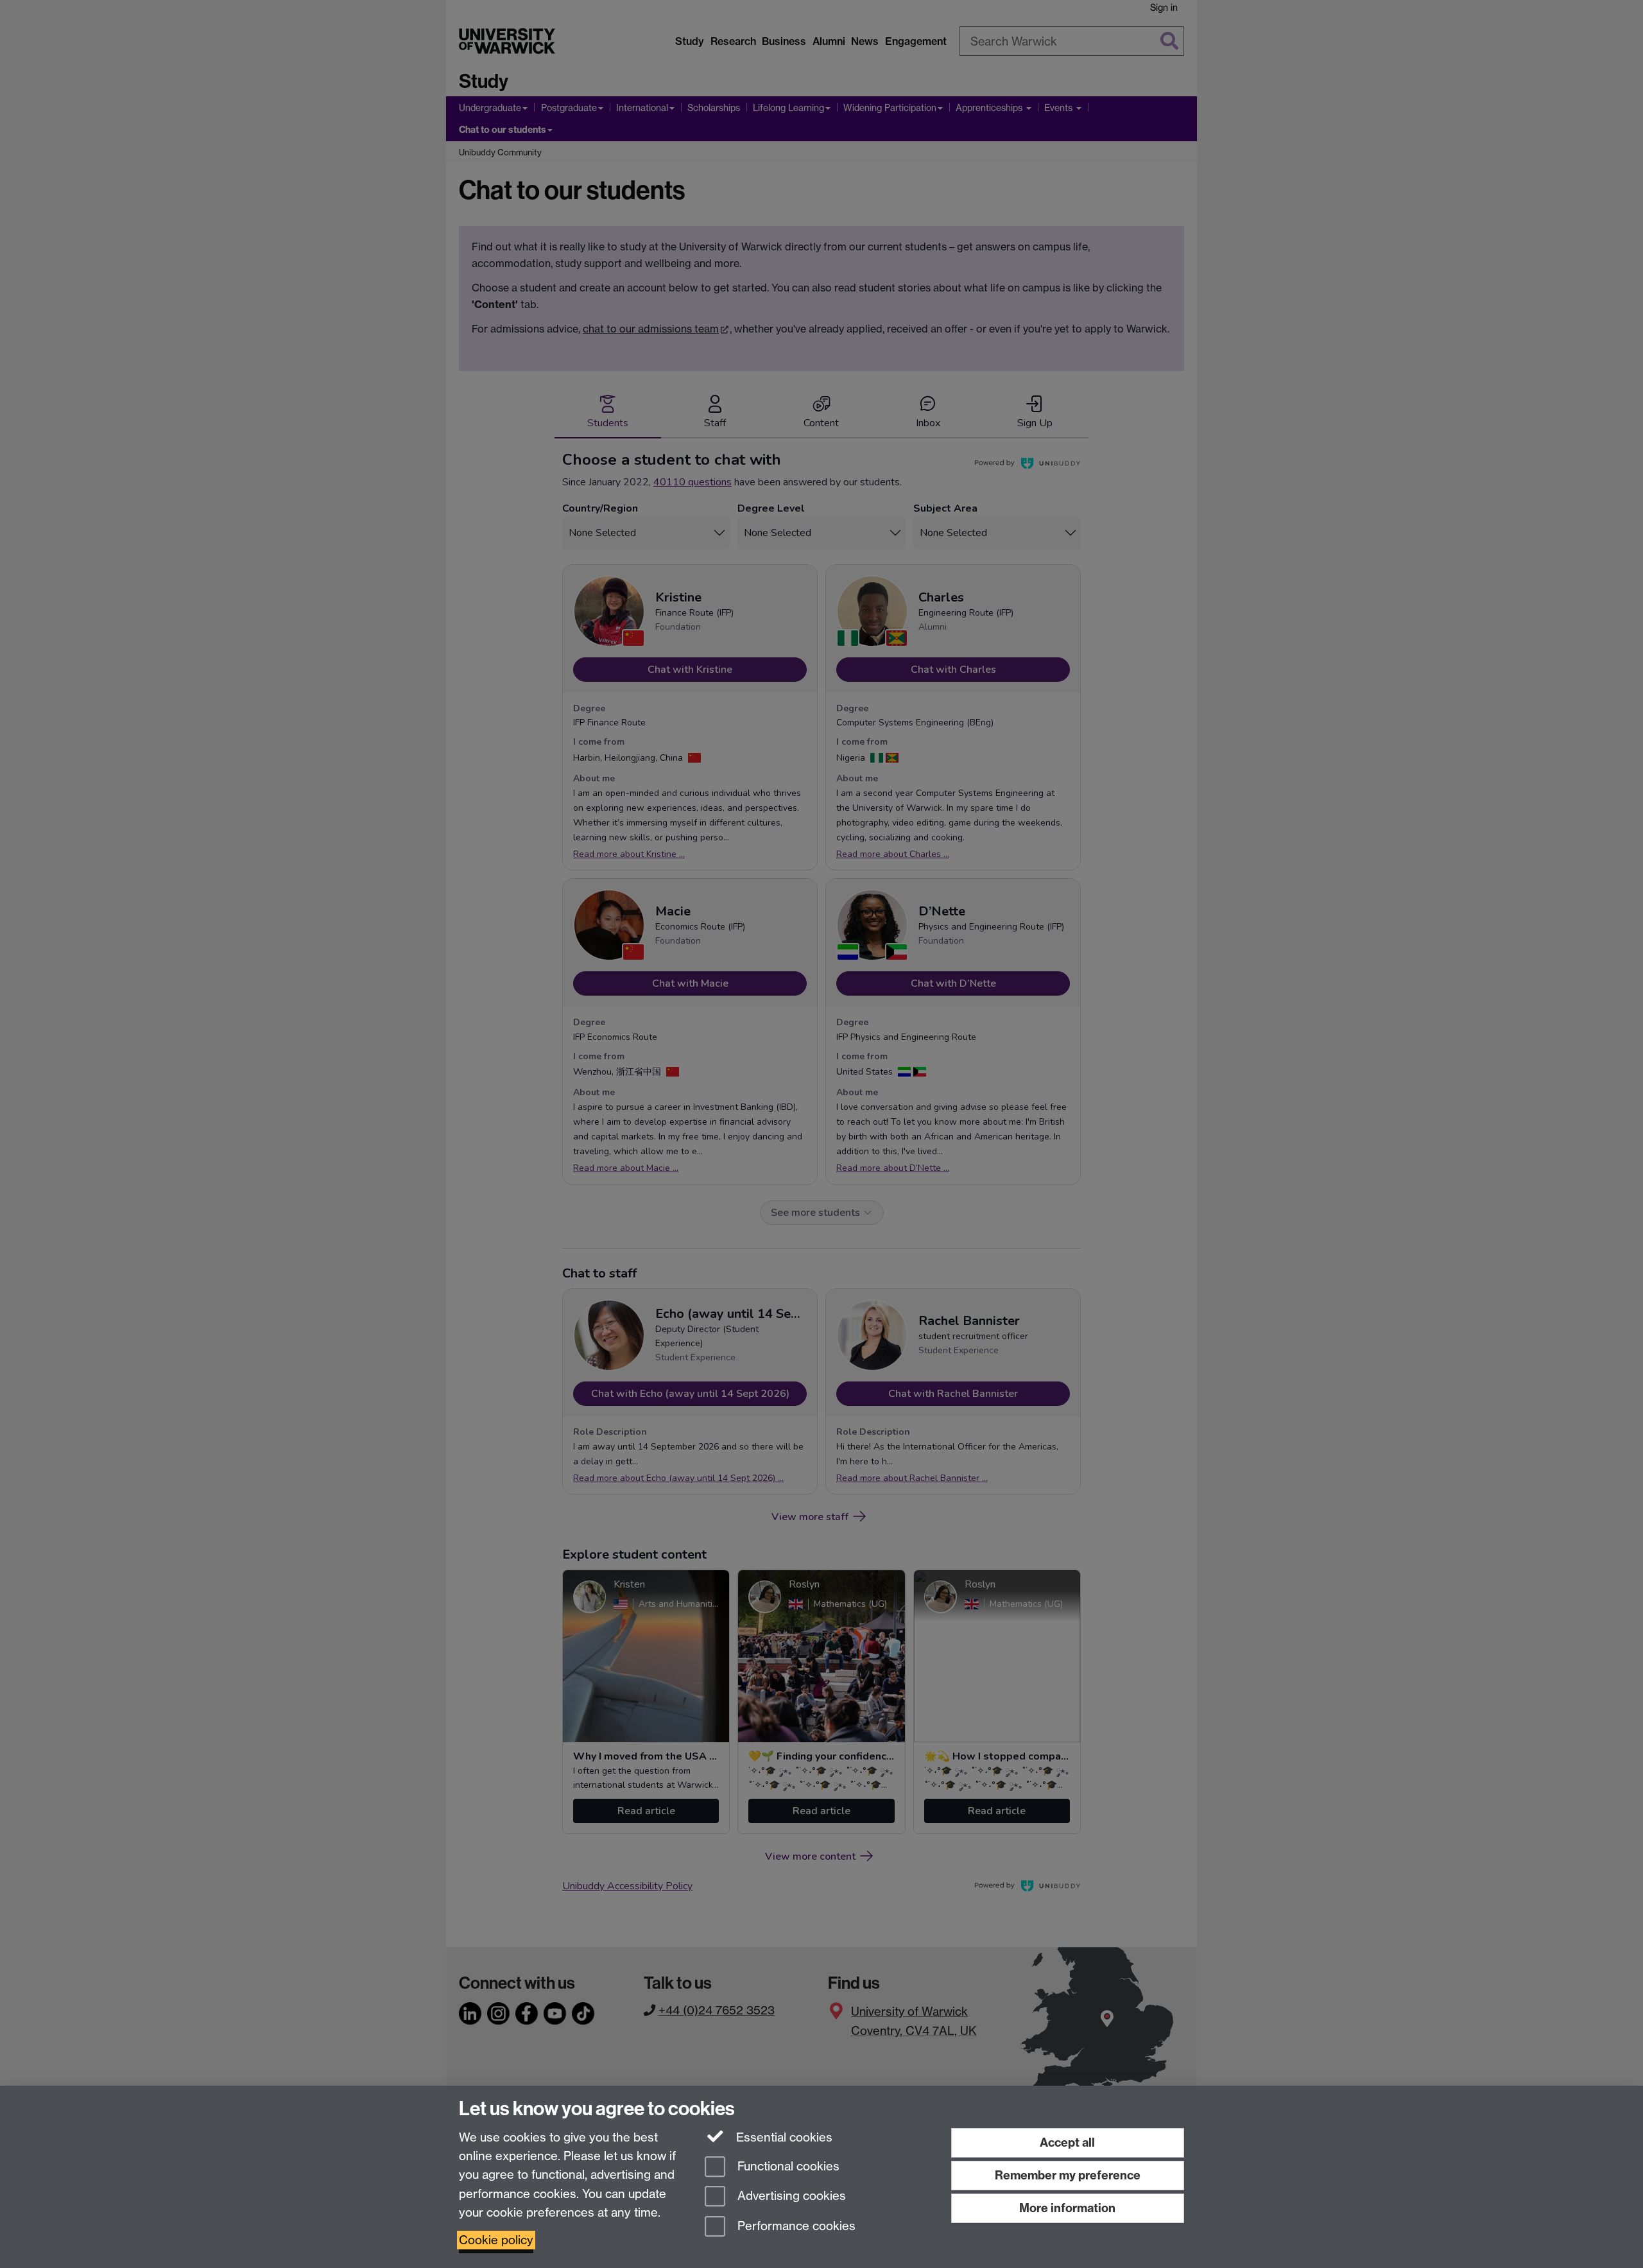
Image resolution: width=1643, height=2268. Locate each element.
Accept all (1067, 2142)
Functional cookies (787, 2166)
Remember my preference (1068, 2175)
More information (1067, 2208)
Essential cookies (783, 2137)
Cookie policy (496, 2240)
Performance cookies (795, 2227)
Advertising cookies (790, 2196)
